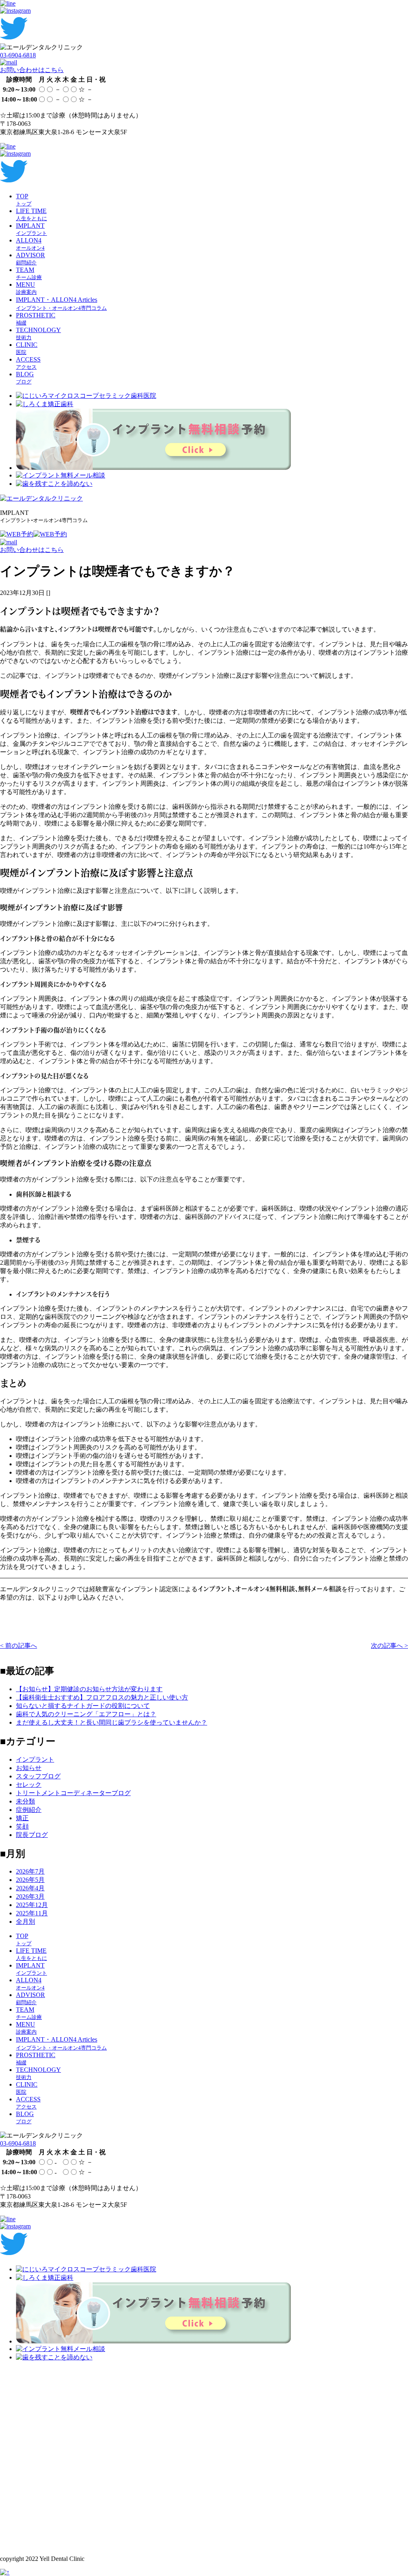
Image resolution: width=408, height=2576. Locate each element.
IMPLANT (31, 229)
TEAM (29, 273)
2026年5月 (30, 1880)
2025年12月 (32, 1905)
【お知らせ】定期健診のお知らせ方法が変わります (89, 1689)
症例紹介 (29, 1810)
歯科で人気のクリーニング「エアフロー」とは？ (86, 1714)
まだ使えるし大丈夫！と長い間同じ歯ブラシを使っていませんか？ (112, 1722)
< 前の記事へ (19, 1646)
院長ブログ (32, 1835)
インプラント (35, 1759)
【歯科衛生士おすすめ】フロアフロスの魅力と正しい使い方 (102, 1697)
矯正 (22, 1818)
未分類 (25, 1801)
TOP (24, 200)
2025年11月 (32, 1913)
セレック (29, 1785)
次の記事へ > (389, 1646)
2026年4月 (30, 1888)
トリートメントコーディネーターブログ (73, 1793)
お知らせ (29, 1768)
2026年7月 (30, 1871)
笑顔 (22, 1826)
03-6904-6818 (18, 55)
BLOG (25, 378)
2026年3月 (30, 1896)
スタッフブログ (38, 1776)
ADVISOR (30, 259)
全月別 (25, 1922)
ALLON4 (30, 244)
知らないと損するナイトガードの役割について (83, 1706)
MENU (26, 288)
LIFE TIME (31, 214)
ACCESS (28, 363)
